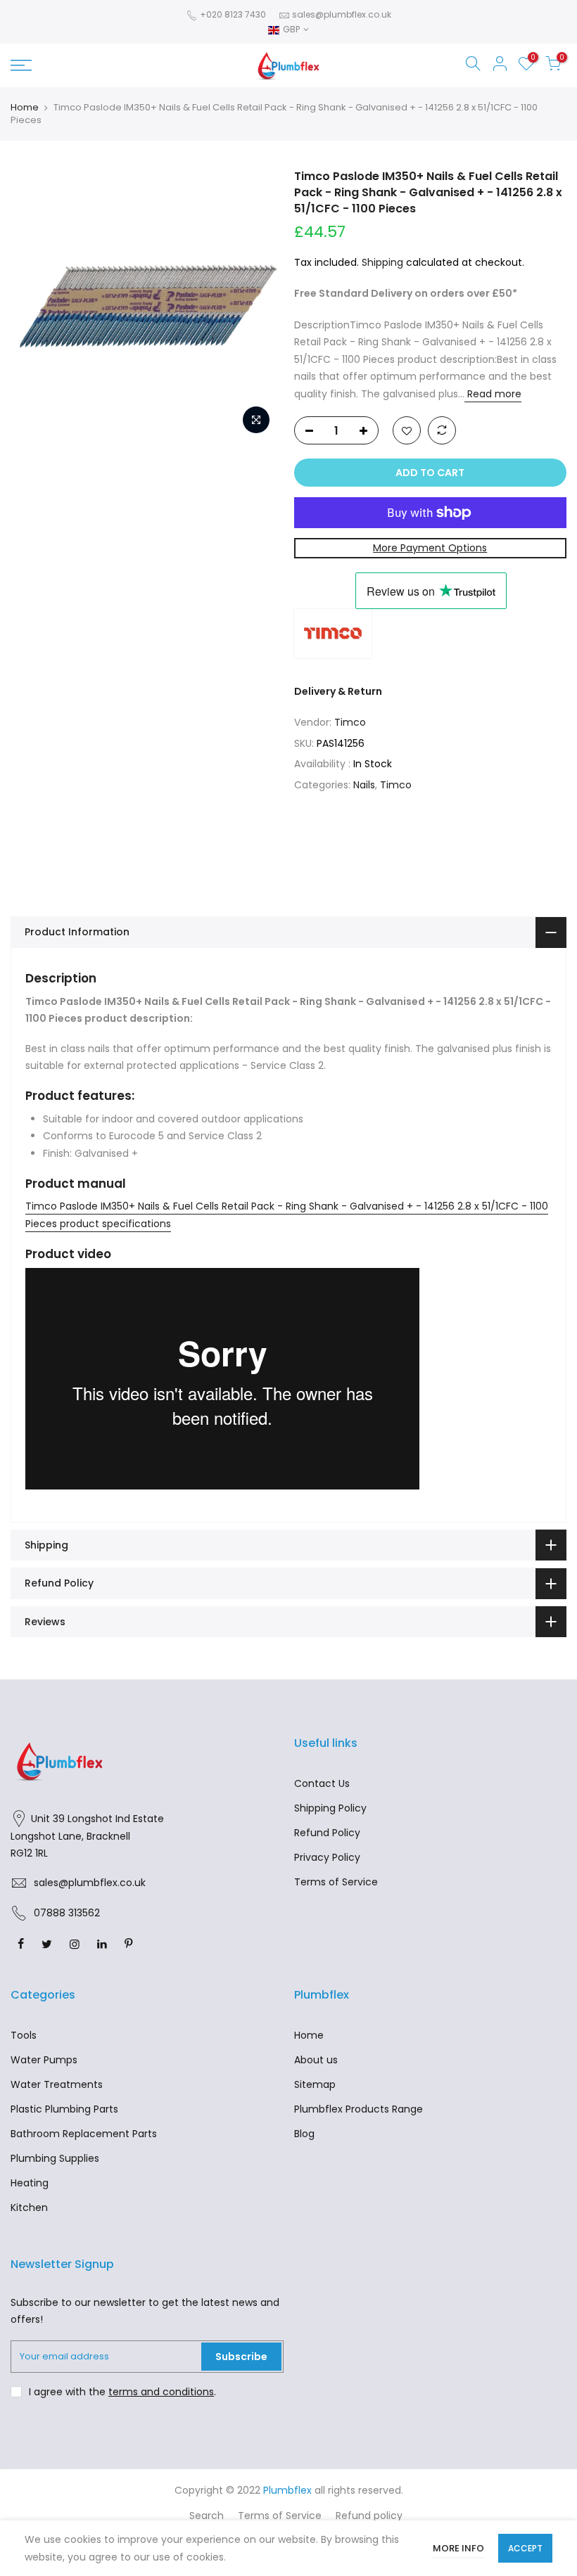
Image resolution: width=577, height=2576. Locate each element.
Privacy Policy (327, 1857)
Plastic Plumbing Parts (64, 2109)
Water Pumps (44, 2060)
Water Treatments (57, 2084)
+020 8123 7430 (232, 14)
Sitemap (315, 2084)
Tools (24, 2035)
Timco (350, 722)
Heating (30, 2183)
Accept (525, 2548)
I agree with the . (122, 2392)
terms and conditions (161, 2392)
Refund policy (369, 2516)
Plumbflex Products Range (359, 2109)
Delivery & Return (338, 691)
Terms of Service (336, 1882)
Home (25, 108)
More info (458, 2548)
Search (207, 2516)
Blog (304, 2134)
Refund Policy (327, 1833)
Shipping (382, 262)
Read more (493, 394)
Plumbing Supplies (55, 2158)
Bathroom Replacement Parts (84, 2134)
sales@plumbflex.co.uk (342, 14)
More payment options (430, 548)
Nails (364, 785)
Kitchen (29, 2207)
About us (316, 2060)
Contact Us (322, 1783)
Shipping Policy (330, 1808)
